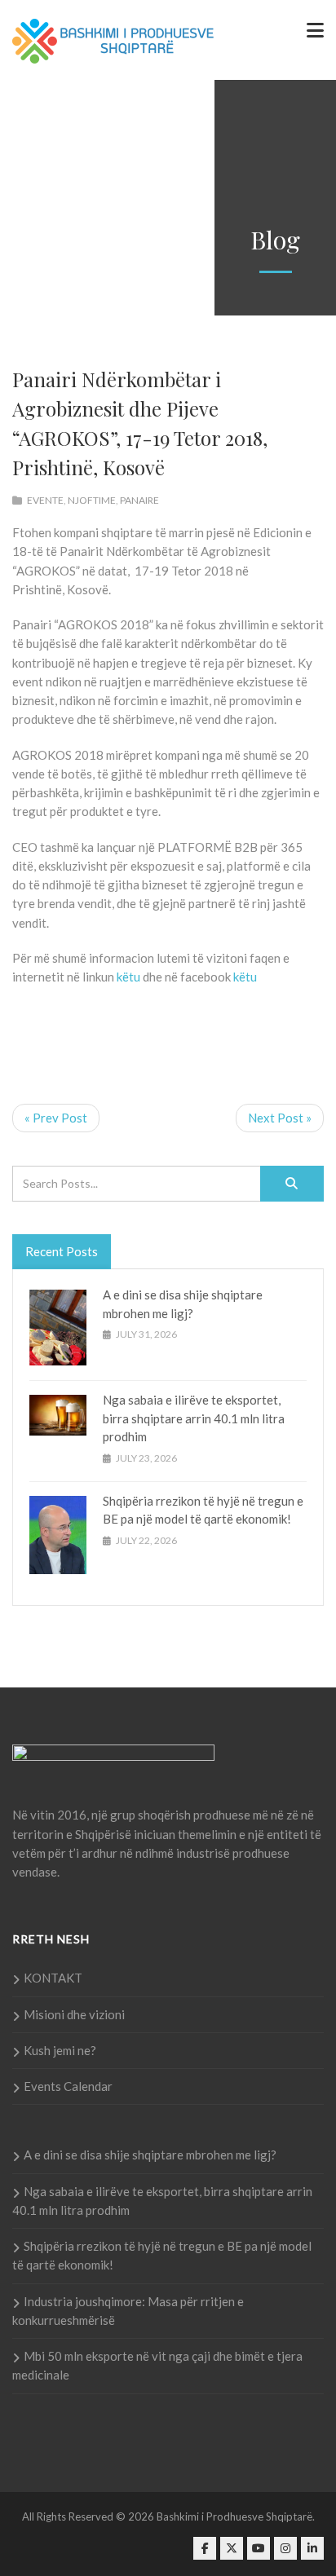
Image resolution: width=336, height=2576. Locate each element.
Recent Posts (62, 1251)
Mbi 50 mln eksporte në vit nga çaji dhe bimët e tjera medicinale (157, 2365)
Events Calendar (68, 2086)
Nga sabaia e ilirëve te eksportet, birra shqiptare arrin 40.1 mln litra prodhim (194, 1418)
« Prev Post (56, 1118)
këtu (128, 977)
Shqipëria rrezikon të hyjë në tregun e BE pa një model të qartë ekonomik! (162, 2255)
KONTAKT (53, 1978)
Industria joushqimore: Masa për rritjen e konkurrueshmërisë (128, 2311)
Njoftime (92, 500)
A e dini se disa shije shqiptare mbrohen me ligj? (150, 2155)
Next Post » (280, 1118)
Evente (45, 500)
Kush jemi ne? (60, 2050)
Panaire (139, 500)
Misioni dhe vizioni (74, 2014)
